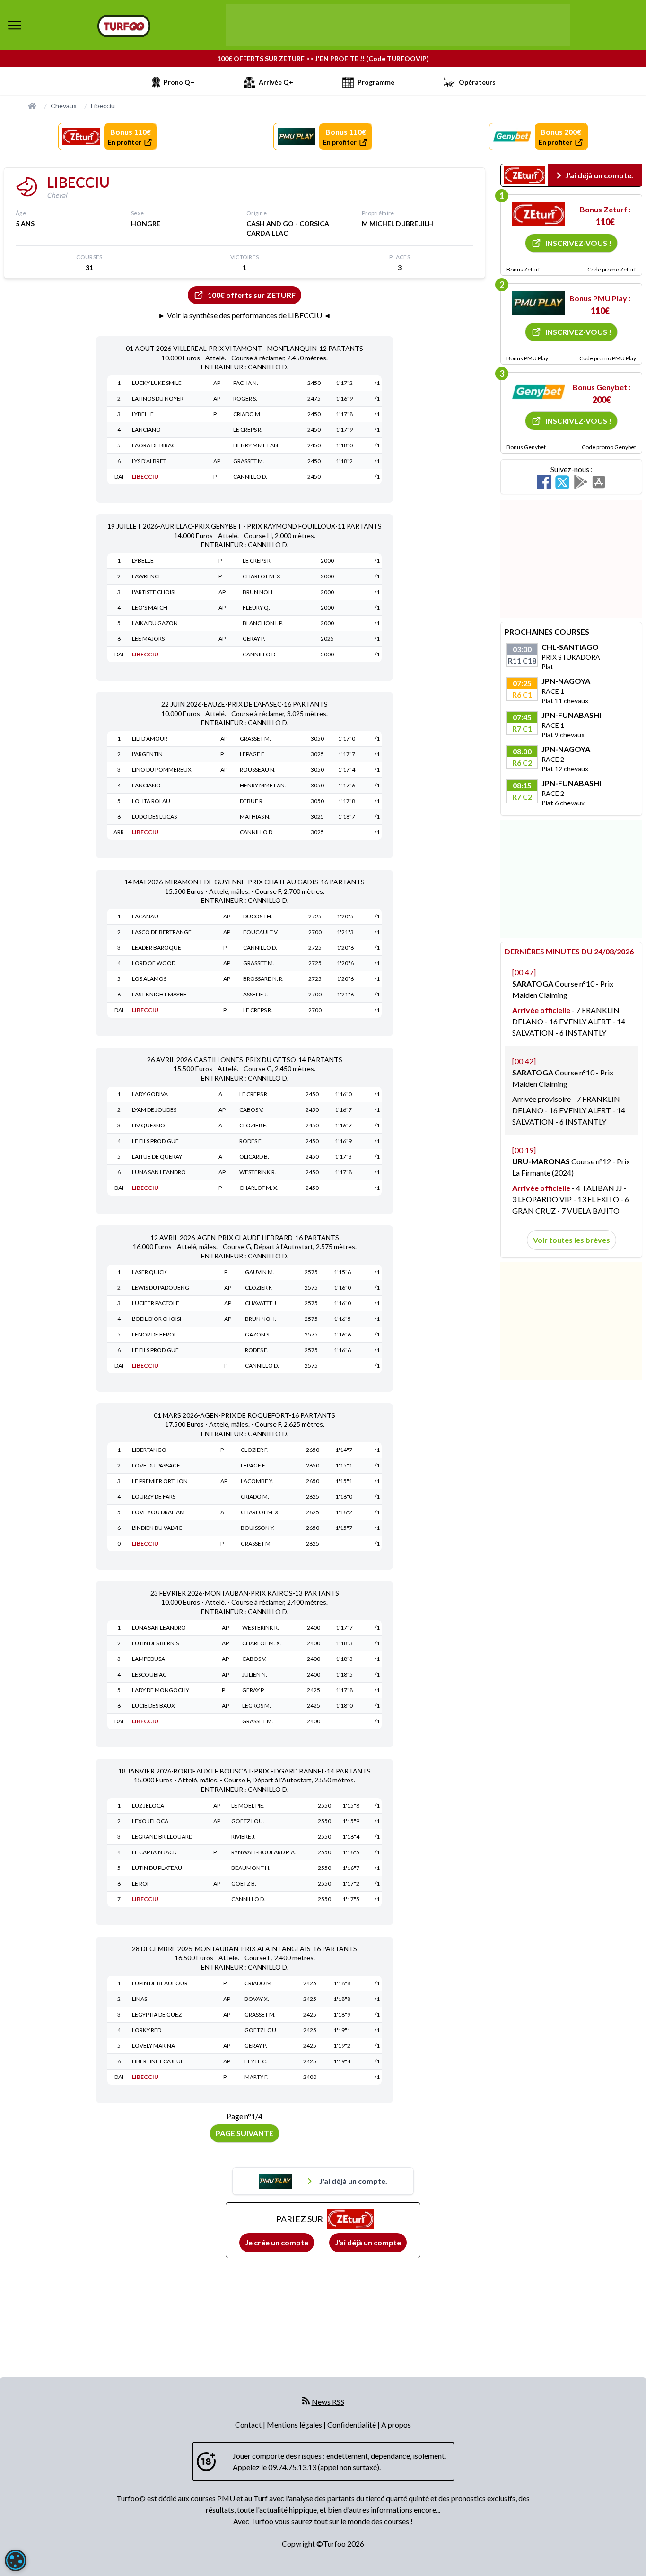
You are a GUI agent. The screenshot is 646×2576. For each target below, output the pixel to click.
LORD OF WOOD (154, 963)
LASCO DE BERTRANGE (162, 932)
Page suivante (244, 2133)
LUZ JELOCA (148, 1805)
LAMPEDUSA (148, 1659)
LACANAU (145, 916)
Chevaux (64, 106)
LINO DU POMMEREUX (162, 770)
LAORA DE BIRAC (154, 445)
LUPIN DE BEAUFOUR (160, 1983)
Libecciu (103, 106)
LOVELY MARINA (153, 2046)
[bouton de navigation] (15, 25)
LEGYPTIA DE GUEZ (157, 2014)
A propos (396, 2424)
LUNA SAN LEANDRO (159, 1172)
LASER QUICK (149, 1272)
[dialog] (16, 2560)
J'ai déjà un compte (368, 2242)
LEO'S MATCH (150, 607)
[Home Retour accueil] (124, 26)
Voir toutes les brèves (572, 1240)
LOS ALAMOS (149, 979)
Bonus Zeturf (523, 269)
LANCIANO (146, 430)
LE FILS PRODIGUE (155, 1141)
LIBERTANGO (149, 1450)
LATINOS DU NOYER (158, 398)
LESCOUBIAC (149, 1674)
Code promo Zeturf (612, 269)
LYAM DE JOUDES (154, 1110)
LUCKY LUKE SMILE (157, 383)
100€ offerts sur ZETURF (252, 295)
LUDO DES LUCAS (154, 816)
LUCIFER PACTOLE (156, 1303)
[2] (539, 303)
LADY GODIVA (150, 1094)
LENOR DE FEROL (154, 1334)
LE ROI (140, 1883)
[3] (539, 392)
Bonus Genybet (526, 447)
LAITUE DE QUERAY (157, 1157)
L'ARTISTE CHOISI (154, 592)
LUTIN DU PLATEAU (157, 1868)
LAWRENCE (147, 576)
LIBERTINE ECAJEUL (158, 2061)
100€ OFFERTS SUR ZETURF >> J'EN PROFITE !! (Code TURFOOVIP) (323, 58)
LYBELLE (143, 414)
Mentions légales (295, 2424)
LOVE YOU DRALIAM (158, 1512)
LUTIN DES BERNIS (155, 1643)
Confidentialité (352, 2424)
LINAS (140, 1999)
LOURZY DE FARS (154, 1497)
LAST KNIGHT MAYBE (159, 994)
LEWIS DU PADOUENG (161, 1288)
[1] (539, 214)
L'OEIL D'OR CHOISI (157, 1319)
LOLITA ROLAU (151, 801)
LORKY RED (147, 2030)
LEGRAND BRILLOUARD (162, 1837)
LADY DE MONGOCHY (161, 1690)
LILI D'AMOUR (150, 738)
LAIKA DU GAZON (155, 623)
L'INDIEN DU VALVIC (157, 1528)
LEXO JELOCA (150, 1821)
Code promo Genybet (609, 447)
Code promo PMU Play (608, 358)
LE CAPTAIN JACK (154, 1852)
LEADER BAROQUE (157, 947)
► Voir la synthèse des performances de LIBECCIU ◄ (244, 315)
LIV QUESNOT (150, 1125)
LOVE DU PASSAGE (156, 1465)
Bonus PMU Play (527, 358)
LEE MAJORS (148, 639)
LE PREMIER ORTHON (160, 1481)
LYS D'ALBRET (149, 461)
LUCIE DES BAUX (153, 1706)
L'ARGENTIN (147, 754)
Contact (249, 2424)
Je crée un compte (277, 2242)
